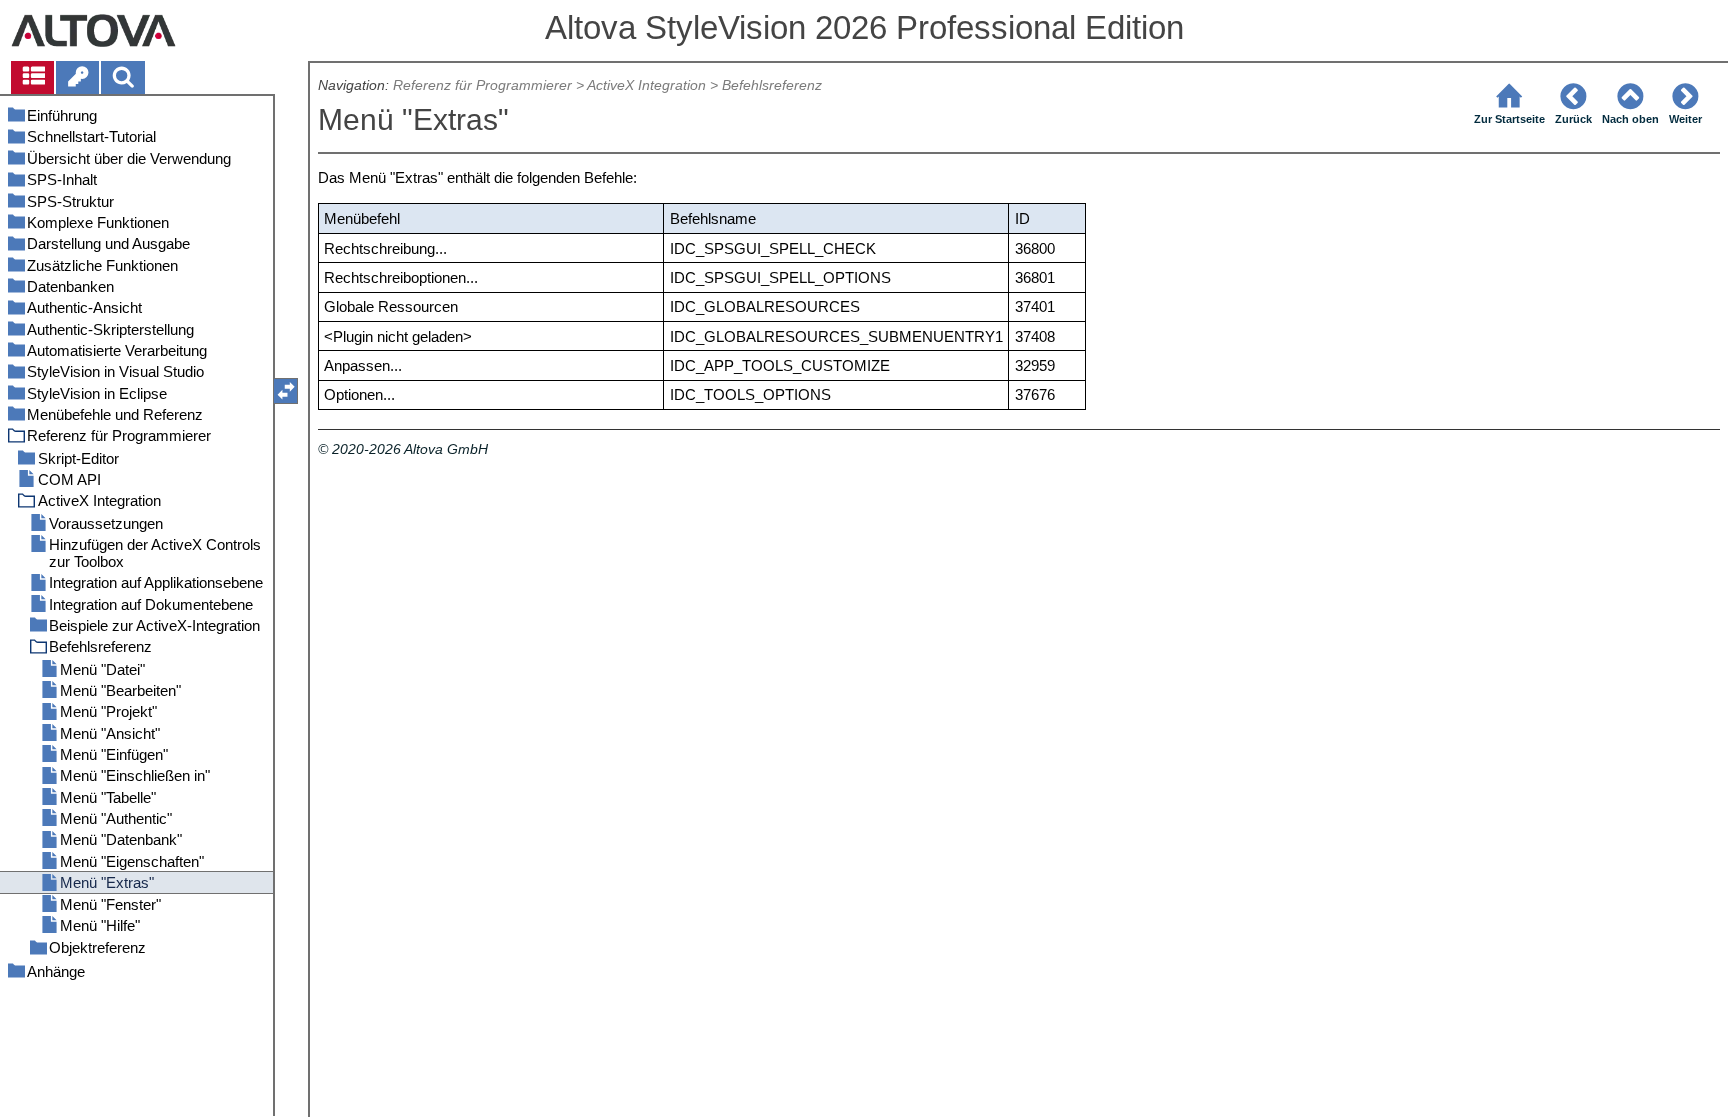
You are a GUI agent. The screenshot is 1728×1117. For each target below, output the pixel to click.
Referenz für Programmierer (482, 85)
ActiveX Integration (646, 85)
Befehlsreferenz (772, 85)
